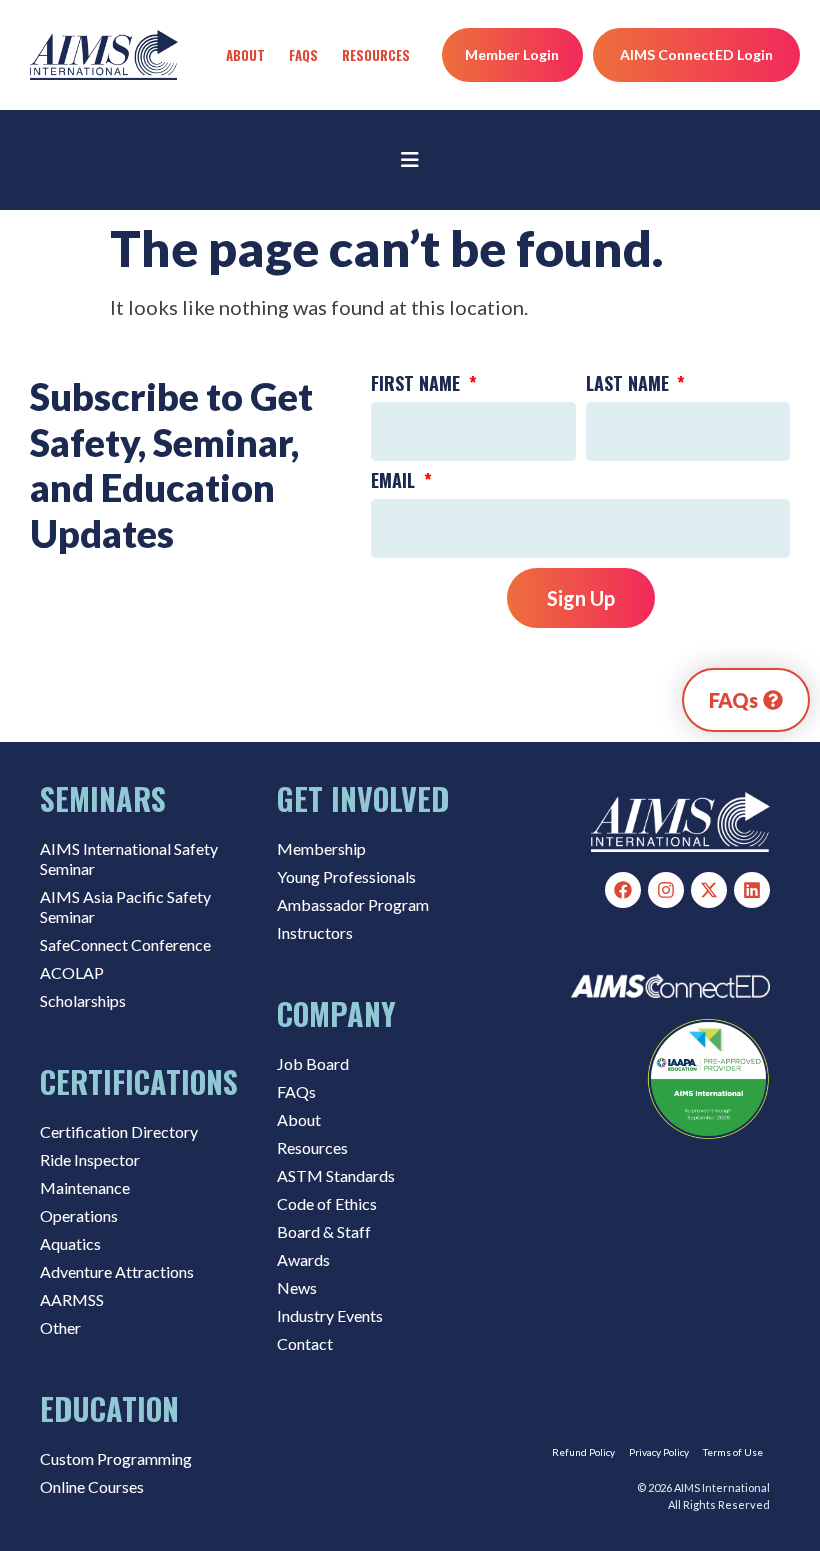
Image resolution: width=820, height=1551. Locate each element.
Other (60, 1327)
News (297, 1287)
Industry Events (330, 1315)
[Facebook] (623, 890)
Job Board (313, 1063)
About (245, 55)
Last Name (630, 385)
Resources (376, 55)
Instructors (315, 932)
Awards (303, 1259)
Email (395, 482)
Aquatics (70, 1243)
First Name (418, 385)
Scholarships (83, 1000)
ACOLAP (72, 972)
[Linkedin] (752, 890)
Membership (321, 848)
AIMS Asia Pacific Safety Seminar (125, 906)
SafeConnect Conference (125, 944)
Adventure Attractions (117, 1271)
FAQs (303, 55)
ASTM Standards (336, 1175)
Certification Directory (119, 1131)
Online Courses (92, 1486)
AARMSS (72, 1299)
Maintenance (85, 1187)
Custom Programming (116, 1458)
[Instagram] (666, 890)
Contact (305, 1343)
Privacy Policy (659, 1452)
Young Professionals (346, 876)
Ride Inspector (90, 1159)
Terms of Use (733, 1452)
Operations (79, 1215)
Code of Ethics (327, 1203)
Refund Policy (583, 1452)
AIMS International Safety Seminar (129, 858)
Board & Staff (324, 1231)
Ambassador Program (353, 904)
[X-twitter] (709, 890)
